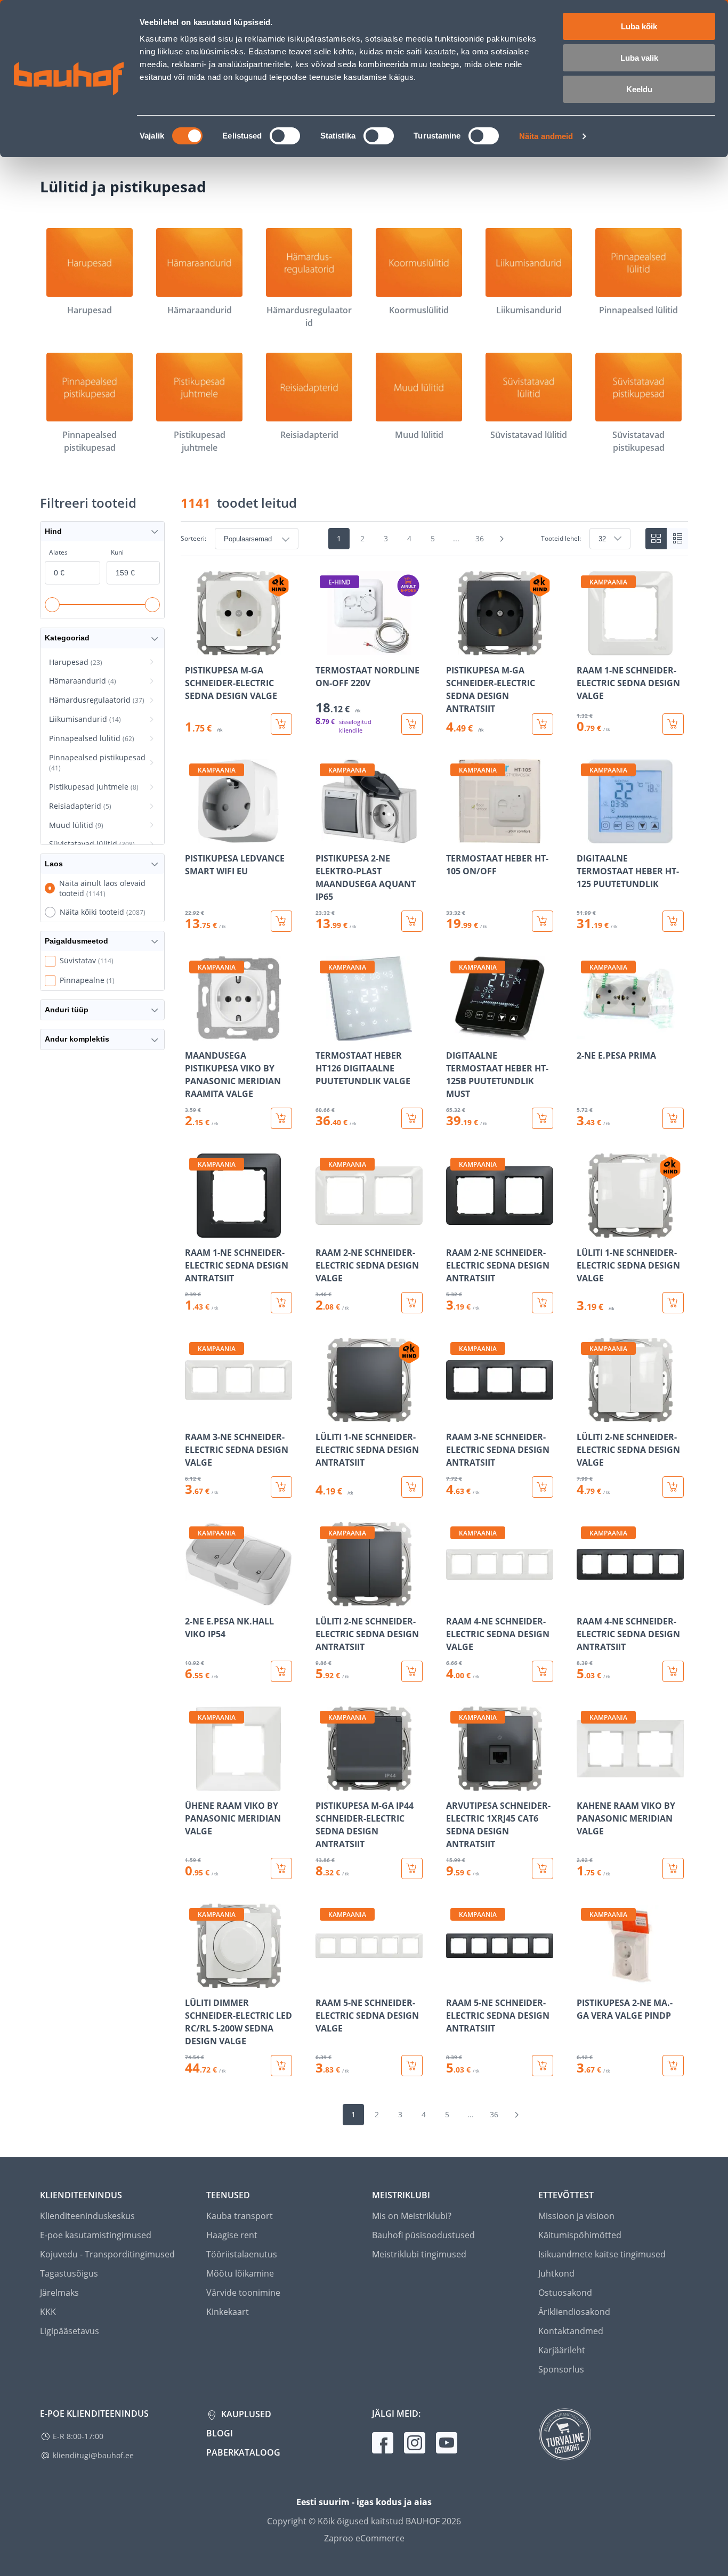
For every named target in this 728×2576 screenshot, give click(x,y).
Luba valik (639, 58)
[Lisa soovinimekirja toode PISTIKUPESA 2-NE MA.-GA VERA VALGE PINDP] (586, 1980)
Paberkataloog (243, 2452)
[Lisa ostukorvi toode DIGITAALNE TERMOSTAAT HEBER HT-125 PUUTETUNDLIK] (673, 921)
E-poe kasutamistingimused (96, 2235)
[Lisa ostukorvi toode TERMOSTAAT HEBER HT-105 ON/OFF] (543, 921)
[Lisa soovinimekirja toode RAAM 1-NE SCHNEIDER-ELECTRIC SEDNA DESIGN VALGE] (586, 648)
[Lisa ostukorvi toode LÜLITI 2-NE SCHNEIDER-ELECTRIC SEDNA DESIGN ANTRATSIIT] (412, 1671)
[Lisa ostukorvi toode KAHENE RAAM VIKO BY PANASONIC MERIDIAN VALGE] (673, 1868)
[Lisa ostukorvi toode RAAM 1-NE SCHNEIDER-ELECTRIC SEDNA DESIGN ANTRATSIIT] (281, 1303)
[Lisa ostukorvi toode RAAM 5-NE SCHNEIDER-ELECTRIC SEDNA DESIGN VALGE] (412, 2066)
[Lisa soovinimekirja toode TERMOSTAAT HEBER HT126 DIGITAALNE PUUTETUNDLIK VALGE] (325, 1033)
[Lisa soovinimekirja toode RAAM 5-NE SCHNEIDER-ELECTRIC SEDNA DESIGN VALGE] (325, 1980)
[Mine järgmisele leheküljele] (502, 539)
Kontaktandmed (571, 2331)
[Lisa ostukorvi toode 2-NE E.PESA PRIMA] (673, 1118)
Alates (58, 552)
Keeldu (639, 89)
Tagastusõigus (69, 2273)
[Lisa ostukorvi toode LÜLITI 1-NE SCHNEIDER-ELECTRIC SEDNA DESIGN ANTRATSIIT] (412, 1487)
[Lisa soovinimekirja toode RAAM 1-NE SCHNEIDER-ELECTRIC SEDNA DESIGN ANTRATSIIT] (194, 1230)
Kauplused (245, 2414)
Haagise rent (232, 2235)
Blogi (220, 2433)
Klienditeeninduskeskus (87, 2216)
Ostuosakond (565, 2293)
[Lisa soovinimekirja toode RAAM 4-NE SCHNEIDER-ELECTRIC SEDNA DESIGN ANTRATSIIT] (586, 1599)
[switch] (285, 136)
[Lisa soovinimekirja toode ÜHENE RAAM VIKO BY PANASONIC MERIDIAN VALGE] (194, 1783)
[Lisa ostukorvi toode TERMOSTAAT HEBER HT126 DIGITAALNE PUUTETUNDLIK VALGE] (412, 1118)
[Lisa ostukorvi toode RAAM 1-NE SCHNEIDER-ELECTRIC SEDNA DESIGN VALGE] (673, 724)
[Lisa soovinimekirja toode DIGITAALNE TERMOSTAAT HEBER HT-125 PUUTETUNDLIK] (586, 836)
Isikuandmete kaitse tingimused (602, 2254)
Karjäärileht (562, 2350)
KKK (48, 2312)
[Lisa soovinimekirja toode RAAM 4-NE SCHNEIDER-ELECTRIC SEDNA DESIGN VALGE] (455, 1599)
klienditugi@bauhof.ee (93, 2455)
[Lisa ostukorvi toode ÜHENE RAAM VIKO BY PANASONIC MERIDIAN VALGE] (281, 1868)
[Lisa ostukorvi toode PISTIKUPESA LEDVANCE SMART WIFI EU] (281, 921)
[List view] (677, 539)
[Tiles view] (656, 539)
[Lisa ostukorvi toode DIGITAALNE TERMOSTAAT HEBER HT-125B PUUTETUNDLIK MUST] (543, 1118)
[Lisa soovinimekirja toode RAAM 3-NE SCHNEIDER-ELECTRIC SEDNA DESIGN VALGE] (194, 1415)
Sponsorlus (561, 2369)
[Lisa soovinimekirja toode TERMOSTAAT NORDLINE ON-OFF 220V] (325, 648)
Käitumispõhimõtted (580, 2235)
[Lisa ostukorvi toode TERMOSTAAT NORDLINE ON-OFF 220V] (412, 724)
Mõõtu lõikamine (240, 2273)
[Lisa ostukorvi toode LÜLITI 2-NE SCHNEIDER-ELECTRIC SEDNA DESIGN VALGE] (673, 1487)
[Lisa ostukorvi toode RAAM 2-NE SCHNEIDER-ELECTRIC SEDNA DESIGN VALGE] (412, 1303)
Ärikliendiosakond (574, 2312)
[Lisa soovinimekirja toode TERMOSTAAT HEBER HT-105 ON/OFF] (455, 836)
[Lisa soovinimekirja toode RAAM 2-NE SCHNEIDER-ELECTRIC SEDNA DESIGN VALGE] (325, 1230)
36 (480, 538)
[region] (434, 1324)
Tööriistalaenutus (242, 2254)
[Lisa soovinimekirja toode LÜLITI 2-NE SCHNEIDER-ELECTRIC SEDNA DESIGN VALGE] (586, 1415)
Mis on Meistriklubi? (412, 2216)
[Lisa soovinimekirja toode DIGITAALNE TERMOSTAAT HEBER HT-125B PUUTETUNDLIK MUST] (455, 1033)
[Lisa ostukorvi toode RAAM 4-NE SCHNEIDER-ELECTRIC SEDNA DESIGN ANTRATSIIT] (673, 1671)
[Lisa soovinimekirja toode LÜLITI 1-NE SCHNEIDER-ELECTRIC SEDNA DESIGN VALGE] (586, 1230)
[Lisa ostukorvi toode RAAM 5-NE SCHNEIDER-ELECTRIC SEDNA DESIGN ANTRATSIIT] (543, 2066)
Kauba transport (240, 2216)
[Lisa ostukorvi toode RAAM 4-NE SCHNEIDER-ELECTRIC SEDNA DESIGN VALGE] (543, 1671)
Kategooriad (67, 638)
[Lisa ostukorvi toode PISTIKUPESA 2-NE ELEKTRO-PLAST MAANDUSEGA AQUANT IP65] (412, 921)
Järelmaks (59, 2293)
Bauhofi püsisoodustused (423, 2235)
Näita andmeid (546, 136)
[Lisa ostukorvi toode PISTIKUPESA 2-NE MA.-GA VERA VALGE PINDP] (673, 2066)
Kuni (117, 552)
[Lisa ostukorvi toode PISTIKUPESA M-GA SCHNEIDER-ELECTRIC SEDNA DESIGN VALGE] (281, 724)
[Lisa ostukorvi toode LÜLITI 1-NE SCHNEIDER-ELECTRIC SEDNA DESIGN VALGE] (673, 1303)
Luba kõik (639, 26)
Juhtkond (556, 2273)
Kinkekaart (228, 2312)
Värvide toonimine (243, 2293)
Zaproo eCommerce (364, 2538)
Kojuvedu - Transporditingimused (107, 2254)
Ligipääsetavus (70, 2331)
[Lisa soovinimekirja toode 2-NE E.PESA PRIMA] (586, 1033)
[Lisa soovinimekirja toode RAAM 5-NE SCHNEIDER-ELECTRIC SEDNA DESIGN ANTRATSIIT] (455, 1980)
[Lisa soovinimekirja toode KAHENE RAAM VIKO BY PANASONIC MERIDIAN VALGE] (586, 1783)
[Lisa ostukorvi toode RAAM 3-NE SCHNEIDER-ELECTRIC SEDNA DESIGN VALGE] (281, 1487)
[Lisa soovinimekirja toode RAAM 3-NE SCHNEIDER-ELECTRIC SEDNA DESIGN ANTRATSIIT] (455, 1415)
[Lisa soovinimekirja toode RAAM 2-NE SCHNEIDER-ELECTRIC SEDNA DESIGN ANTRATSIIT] (455, 1230)
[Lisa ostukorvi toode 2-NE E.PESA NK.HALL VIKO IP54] (281, 1671)
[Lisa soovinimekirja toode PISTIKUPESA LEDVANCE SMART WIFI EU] (194, 836)
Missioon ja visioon (576, 2216)
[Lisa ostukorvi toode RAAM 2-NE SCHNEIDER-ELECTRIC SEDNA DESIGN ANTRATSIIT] (543, 1303)
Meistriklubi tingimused (419, 2254)
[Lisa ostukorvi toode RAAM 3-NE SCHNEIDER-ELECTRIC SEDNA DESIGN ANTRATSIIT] (543, 1487)
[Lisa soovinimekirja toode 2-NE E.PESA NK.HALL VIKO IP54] (194, 1599)
